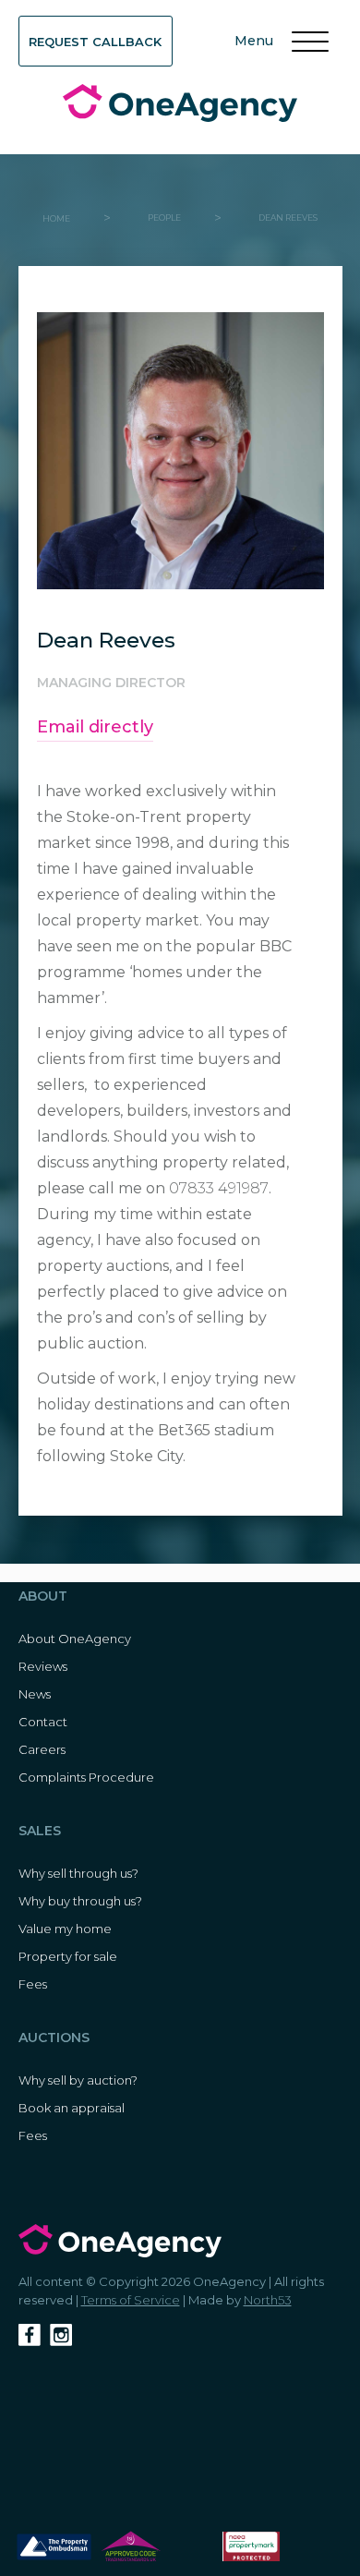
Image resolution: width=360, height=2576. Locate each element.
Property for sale (68, 1956)
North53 (268, 2300)
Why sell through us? (78, 1873)
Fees (33, 1984)
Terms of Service (131, 2300)
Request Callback (95, 42)
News (35, 1694)
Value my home (65, 1929)
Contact (43, 1722)
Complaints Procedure (86, 1777)
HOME (56, 218)
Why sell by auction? (78, 2080)
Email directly (95, 727)
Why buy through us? (80, 1901)
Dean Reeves (288, 218)
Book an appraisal (72, 2108)
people (164, 218)
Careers (42, 1749)
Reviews (43, 1666)
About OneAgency (75, 1639)
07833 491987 (219, 1188)
